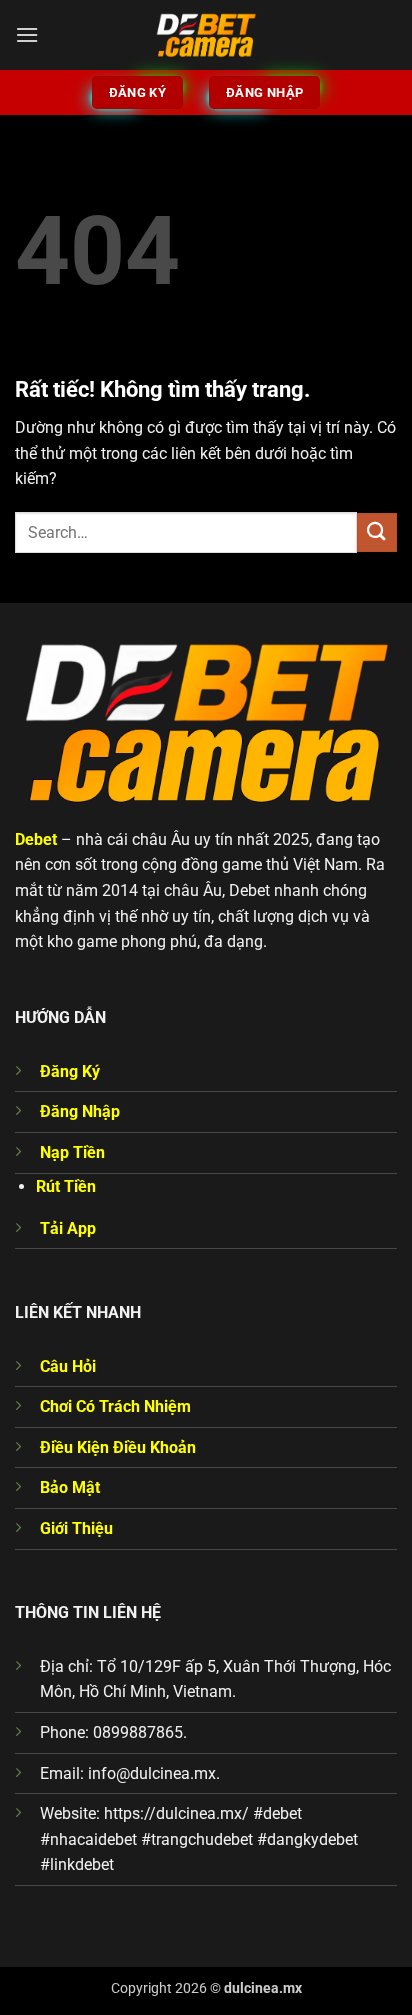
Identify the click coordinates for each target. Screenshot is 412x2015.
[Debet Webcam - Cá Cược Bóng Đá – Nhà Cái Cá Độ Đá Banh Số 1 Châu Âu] (206, 35)
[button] (27, 34)
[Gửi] (377, 532)
